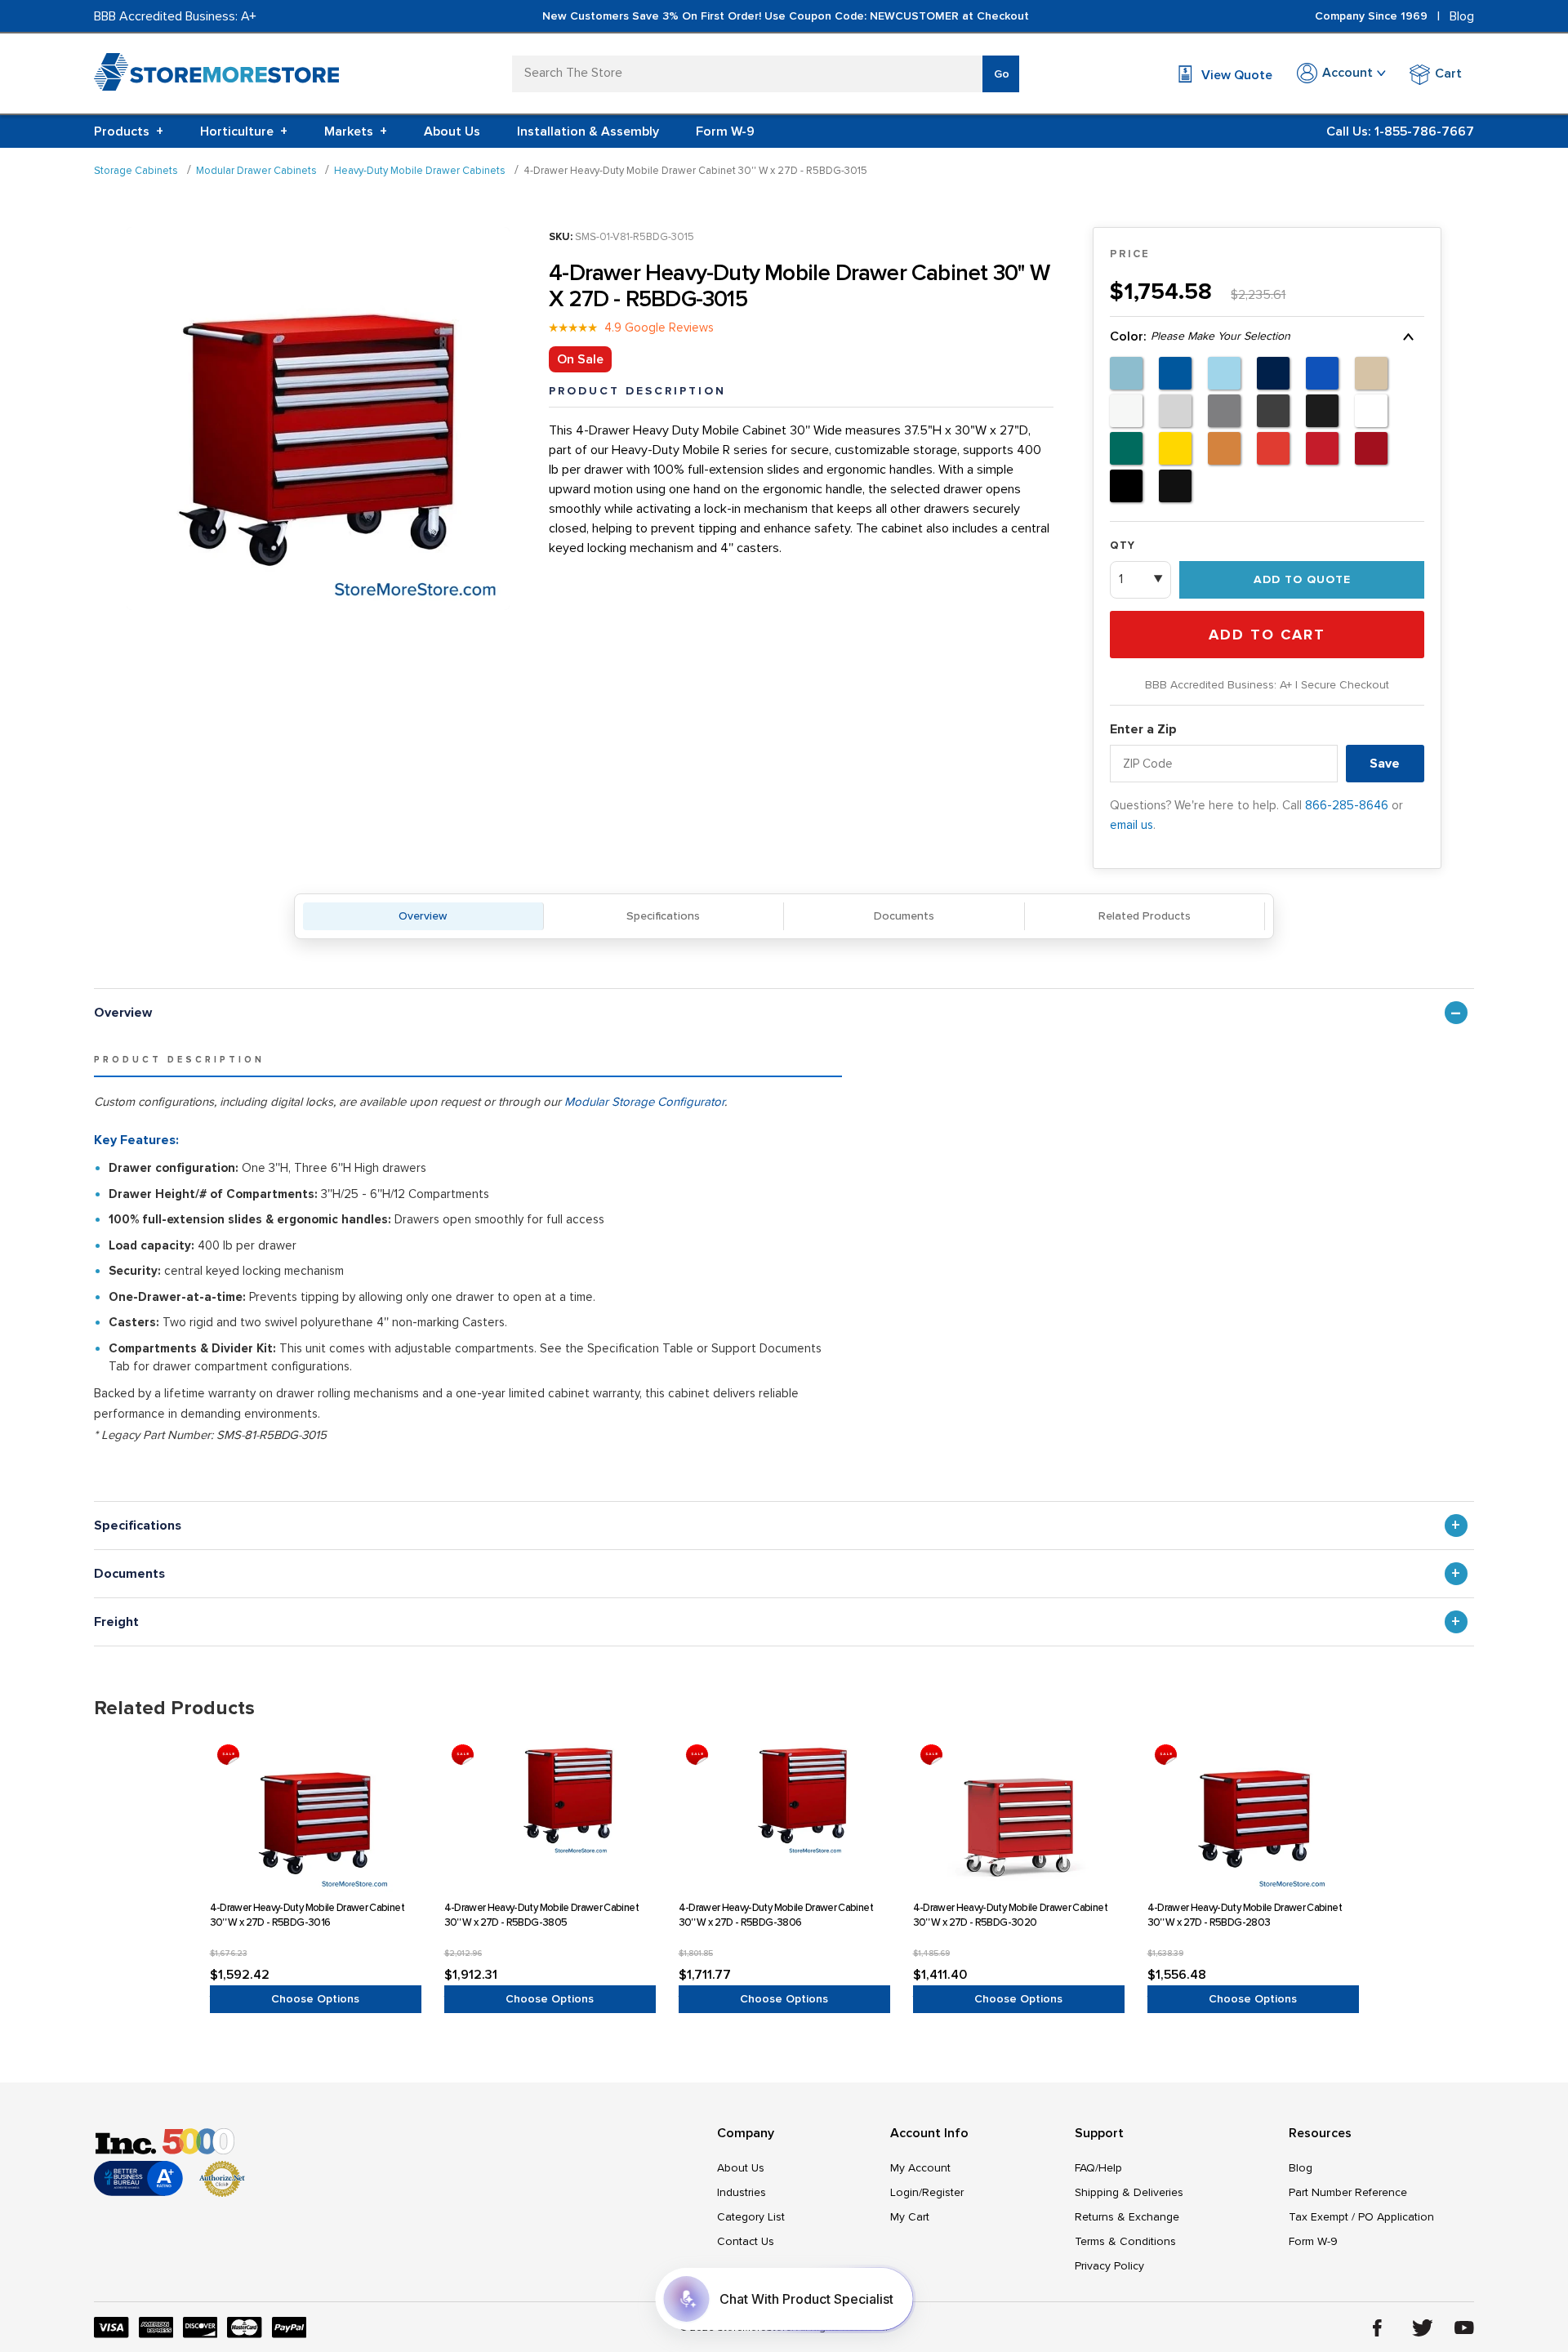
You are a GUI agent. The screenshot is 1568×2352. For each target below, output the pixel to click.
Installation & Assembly (588, 131)
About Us (452, 131)
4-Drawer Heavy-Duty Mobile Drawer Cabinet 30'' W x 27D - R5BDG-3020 (1010, 1915)
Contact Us (746, 2241)
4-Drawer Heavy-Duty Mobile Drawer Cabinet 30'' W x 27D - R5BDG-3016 (307, 1915)
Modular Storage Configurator (644, 1102)
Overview (423, 916)
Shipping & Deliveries (1129, 2192)
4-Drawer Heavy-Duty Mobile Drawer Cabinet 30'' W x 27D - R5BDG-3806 (776, 1915)
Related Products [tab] (174, 1708)
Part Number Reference (1348, 2192)
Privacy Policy (1109, 2266)
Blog (1462, 16)
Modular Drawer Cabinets (256, 171)
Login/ (906, 2192)
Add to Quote (1302, 579)
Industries (742, 2192)
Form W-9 (725, 131)
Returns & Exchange (1127, 2217)
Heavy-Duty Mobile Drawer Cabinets (420, 171)
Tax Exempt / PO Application (1361, 2217)
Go (1002, 74)
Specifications (663, 916)
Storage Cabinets (136, 171)
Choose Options (315, 1999)
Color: (1200, 336)
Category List (751, 2217)
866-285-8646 (1347, 805)
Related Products (1145, 916)
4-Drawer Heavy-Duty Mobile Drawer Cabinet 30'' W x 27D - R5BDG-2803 (1245, 1915)
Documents (904, 916)
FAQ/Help (1098, 2168)
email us (1131, 825)
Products (129, 131)
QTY (1123, 546)
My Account (920, 2168)
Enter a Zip (1143, 729)
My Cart (910, 2217)
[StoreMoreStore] (216, 76)
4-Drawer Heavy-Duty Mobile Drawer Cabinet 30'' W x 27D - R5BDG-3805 (541, 1915)
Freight (116, 1622)
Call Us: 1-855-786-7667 (1400, 131)
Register (943, 2192)
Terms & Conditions (1125, 2241)
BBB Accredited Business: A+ (175, 16)
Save (1385, 764)
